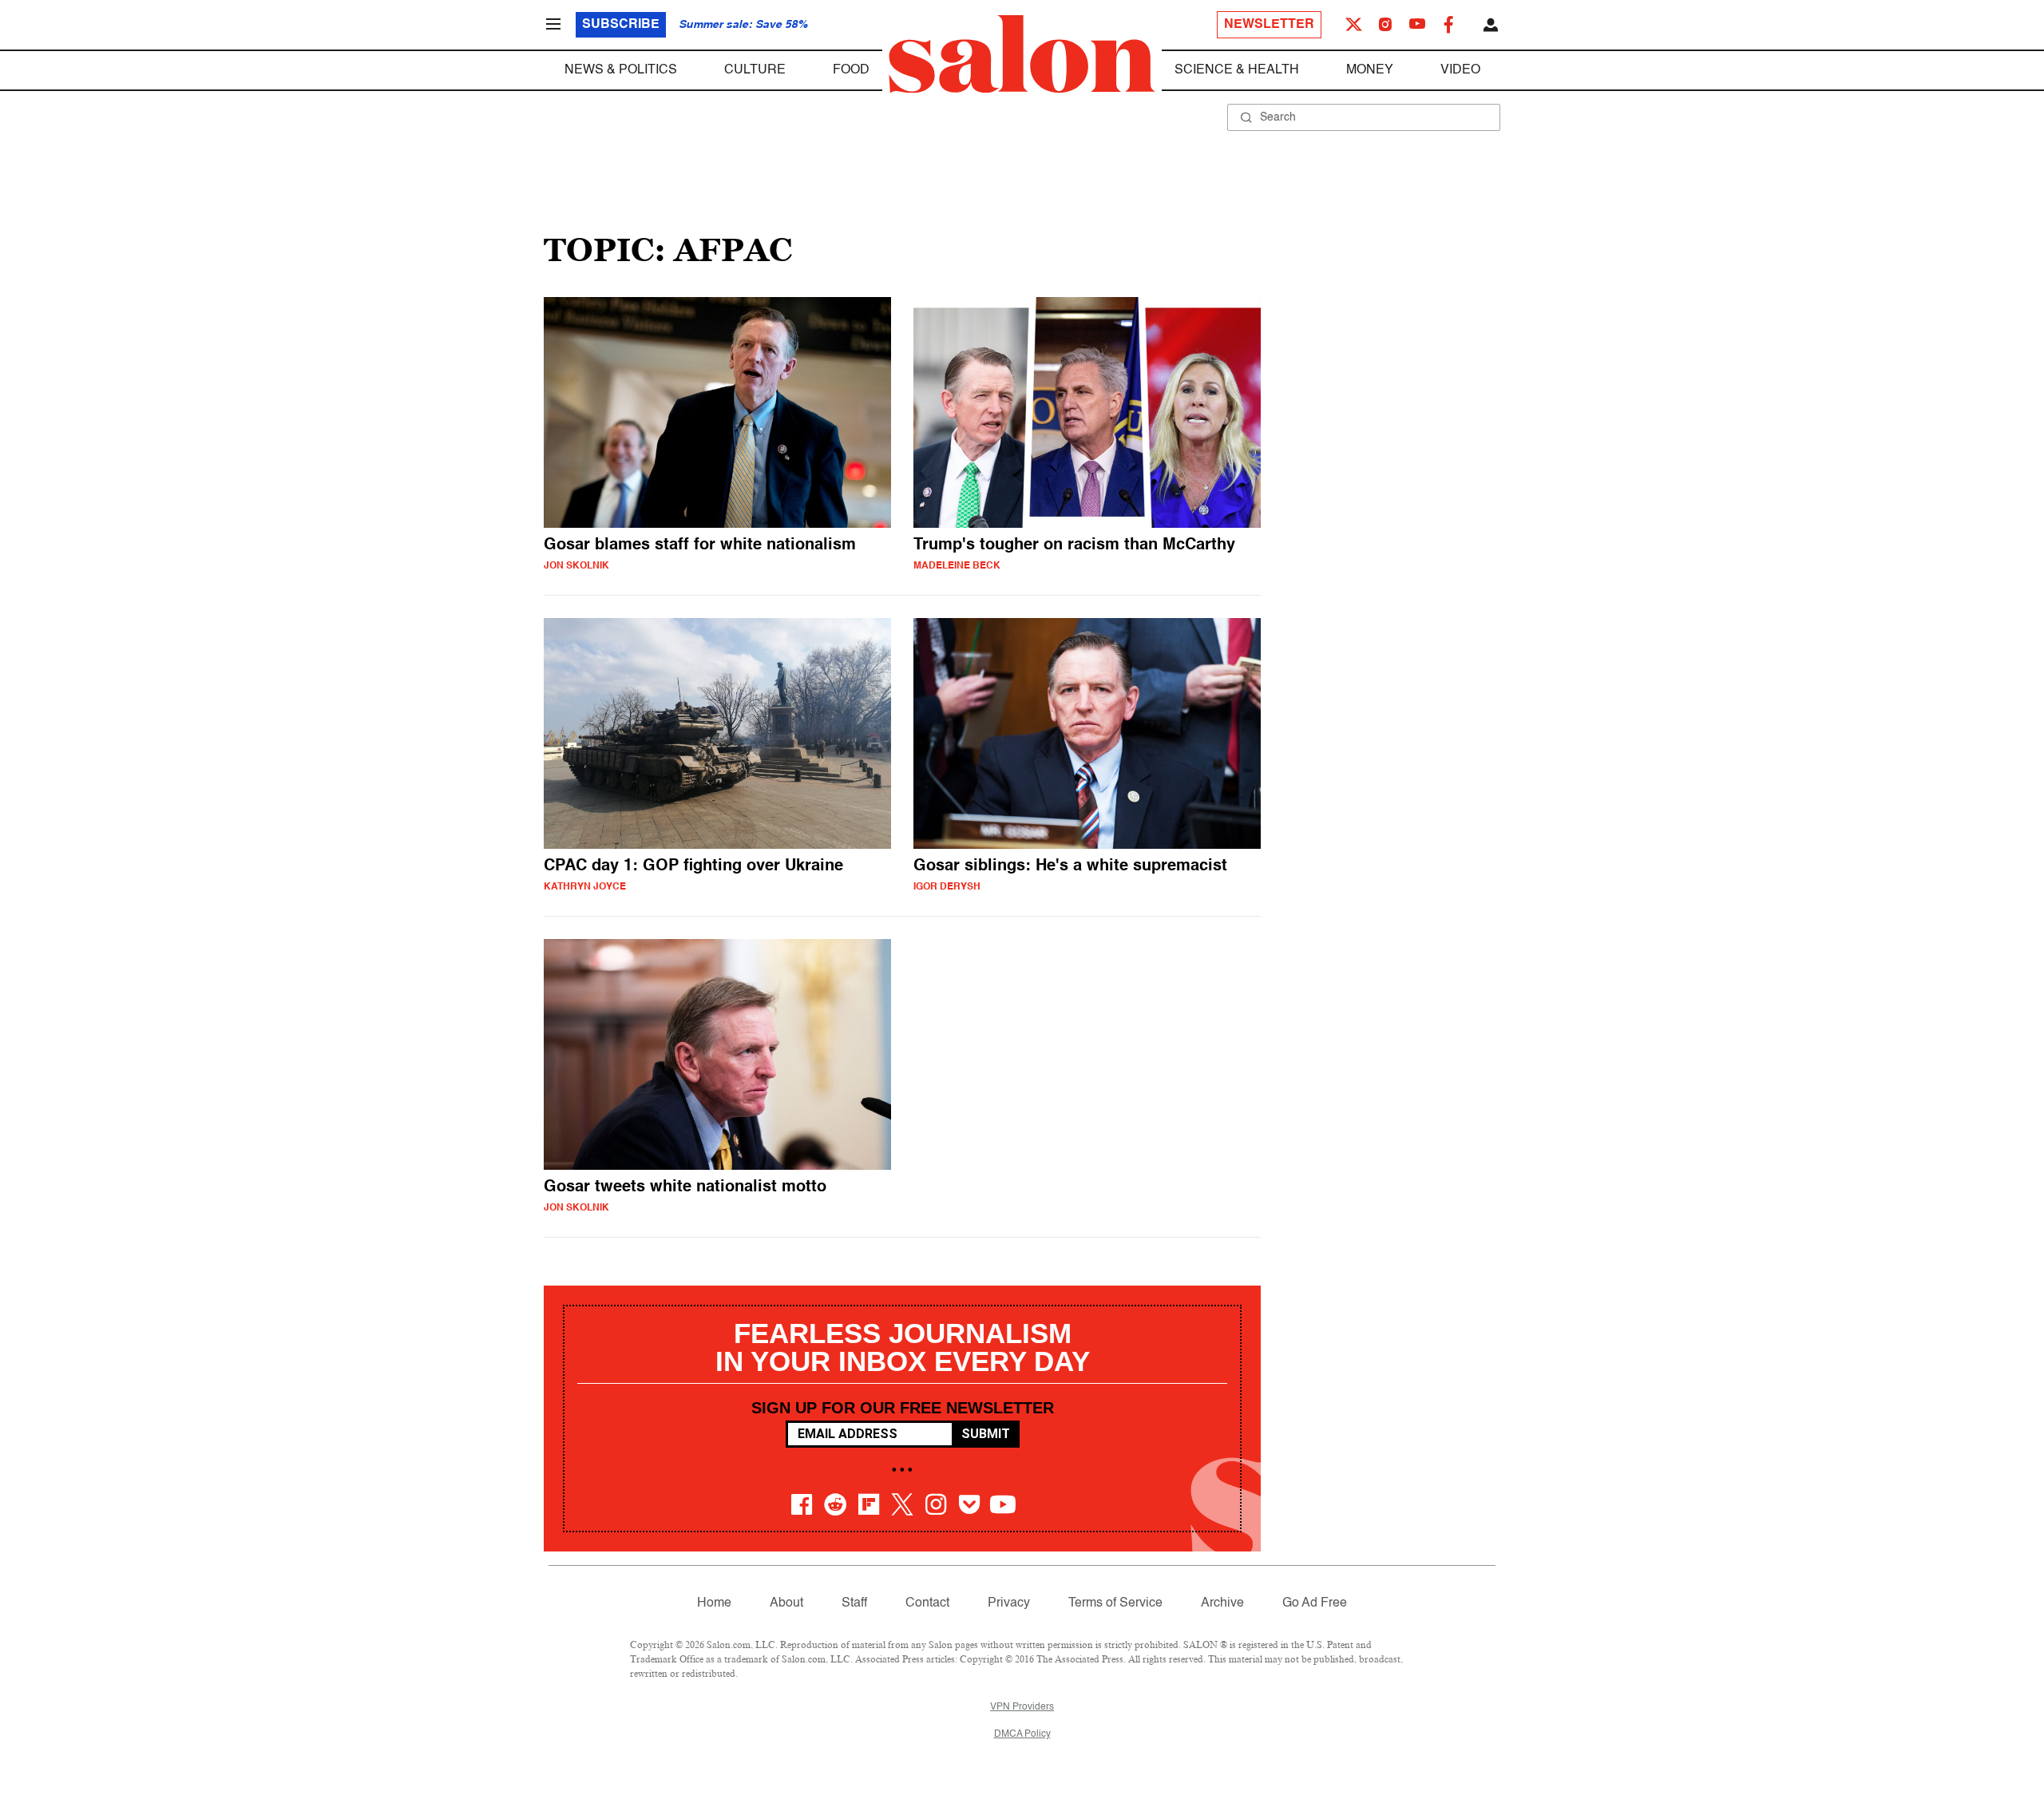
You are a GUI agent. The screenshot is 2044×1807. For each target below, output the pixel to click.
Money (1370, 70)
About (786, 1603)
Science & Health (1237, 70)
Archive (1222, 1603)
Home (714, 1603)
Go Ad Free (1315, 1603)
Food (851, 70)
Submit (986, 1434)
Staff (854, 1603)
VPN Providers (1022, 1707)
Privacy (1009, 1603)
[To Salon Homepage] (1022, 54)
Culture (755, 70)
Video (1460, 70)
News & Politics (621, 70)
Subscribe (621, 25)
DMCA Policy (1022, 1734)
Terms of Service (1115, 1603)
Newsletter (1269, 25)
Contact (927, 1603)
